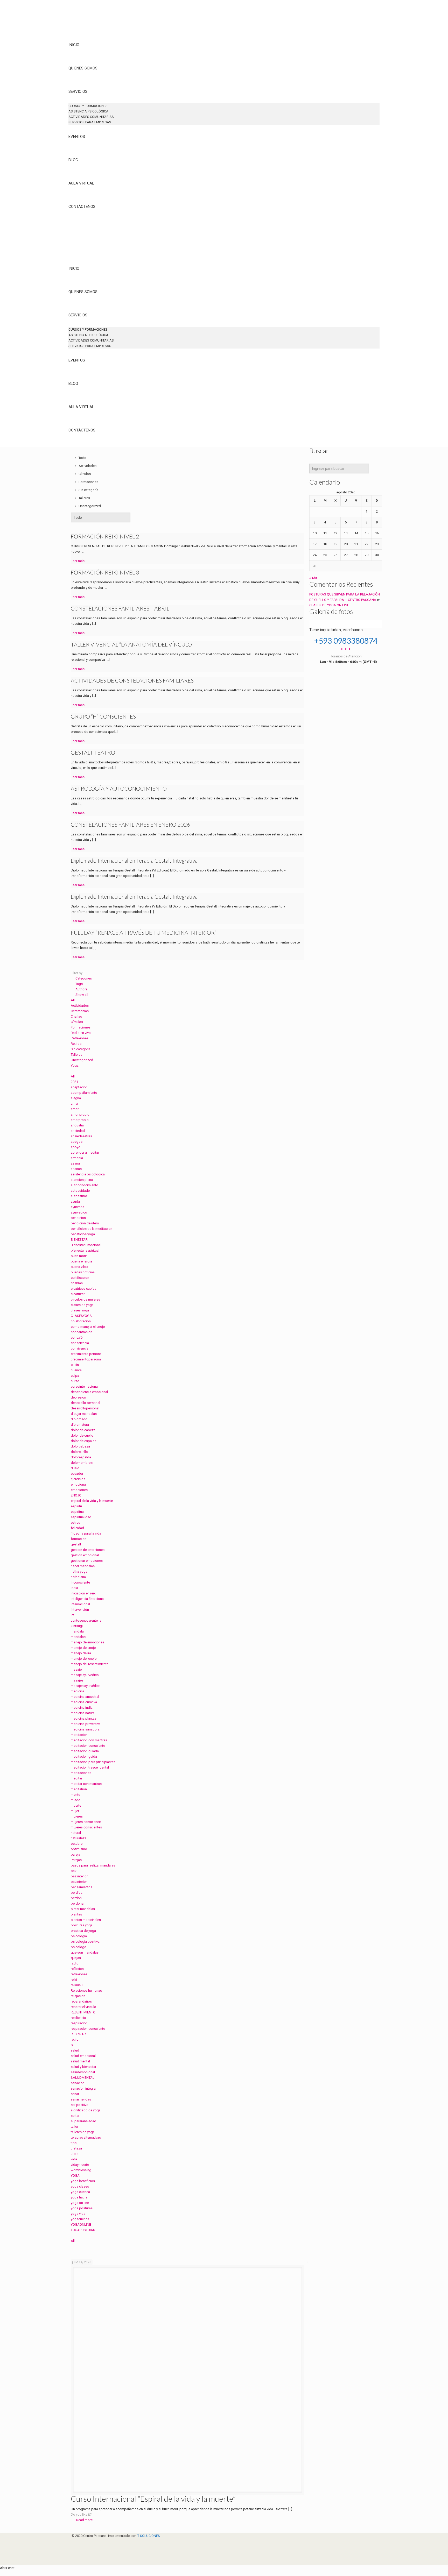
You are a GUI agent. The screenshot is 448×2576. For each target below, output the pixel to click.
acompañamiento (84, 1093)
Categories (84, 978)
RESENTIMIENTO (83, 2012)
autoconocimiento (85, 1185)
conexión (78, 1337)
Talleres (76, 1055)
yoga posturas (82, 2208)
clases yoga (80, 1310)
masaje (76, 1669)
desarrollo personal (85, 1403)
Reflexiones (80, 1038)
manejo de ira (81, 1653)
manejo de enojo (83, 1648)
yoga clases (80, 2186)
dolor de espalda (84, 1441)
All (73, 1000)
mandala (77, 1631)
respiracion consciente (88, 2029)
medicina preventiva (86, 1724)
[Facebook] (74, 2541)
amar (75, 1104)
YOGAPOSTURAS (84, 2230)
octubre (77, 1844)
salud (75, 2050)
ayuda (75, 1201)
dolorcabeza (80, 1446)
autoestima (79, 1196)
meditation (79, 1789)
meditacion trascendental (90, 1767)
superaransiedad (83, 2121)
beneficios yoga (83, 1234)
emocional (79, 1484)
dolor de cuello (82, 1435)
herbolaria (78, 1577)
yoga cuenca (80, 2192)
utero (75, 2154)
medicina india (82, 1708)
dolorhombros (82, 1463)
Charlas (76, 1016)
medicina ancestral (85, 1697)
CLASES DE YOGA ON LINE (329, 605)
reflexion (77, 1969)
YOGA (75, 2176)
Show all (82, 995)
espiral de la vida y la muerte (92, 1501)
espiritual (78, 1512)
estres (75, 1523)
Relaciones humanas (86, 1990)
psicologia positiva (85, 1942)
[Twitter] (74, 2547)
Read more (84, 2520)
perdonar (78, 1903)
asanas (76, 1169)
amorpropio (80, 1120)
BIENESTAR (79, 1240)
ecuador (77, 1474)
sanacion (78, 2083)
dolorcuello (79, 1452)
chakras (77, 1283)
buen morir (79, 1256)
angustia (77, 1125)
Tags (79, 984)
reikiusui (77, 1985)
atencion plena (82, 1180)
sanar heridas (81, 2099)
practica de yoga (83, 1931)
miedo (76, 1800)
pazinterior (79, 1882)
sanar (75, 2094)
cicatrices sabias (83, 1289)
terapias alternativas (86, 2137)
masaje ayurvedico (85, 1675)
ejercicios (78, 1479)
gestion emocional (85, 1555)
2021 (74, 1082)
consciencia (80, 1343)
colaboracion (81, 1321)
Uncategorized (82, 1060)
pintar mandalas (83, 1909)
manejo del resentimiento (90, 1664)
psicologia (79, 1936)
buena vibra (79, 1267)
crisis (75, 1365)
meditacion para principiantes (93, 1762)
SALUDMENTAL (83, 2078)
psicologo (79, 1947)
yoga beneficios (83, 2181)
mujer (75, 1811)
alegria (76, 1098)
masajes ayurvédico (86, 1686)
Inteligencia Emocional (88, 1599)
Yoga (75, 1065)
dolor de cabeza (83, 1430)
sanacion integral (84, 2088)
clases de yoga (82, 1305)
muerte (76, 1805)
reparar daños (81, 2001)
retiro (75, 2039)
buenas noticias (83, 1272)
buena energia (81, 1261)
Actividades (80, 1006)
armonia (77, 1158)
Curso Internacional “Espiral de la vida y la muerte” (153, 2499)
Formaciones (81, 1027)
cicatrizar (78, 1294)
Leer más (78, 561)
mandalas (78, 1637)
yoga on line (80, 2203)
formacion (79, 1539)
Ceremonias (80, 1011)
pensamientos (82, 1887)
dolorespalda (81, 1457)
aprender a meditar (85, 1152)
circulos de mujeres (85, 1299)
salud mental (80, 2061)
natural (76, 1833)
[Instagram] (74, 2552)
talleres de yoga (83, 2132)
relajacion (78, 1996)
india (74, 1588)
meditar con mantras (86, 1784)
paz (74, 1871)
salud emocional (83, 2056)
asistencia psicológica (88, 1174)
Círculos (77, 1022)
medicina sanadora (85, 1729)
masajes (77, 1680)
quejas (76, 1958)
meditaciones (81, 1773)
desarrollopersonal (85, 1408)
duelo (75, 1468)
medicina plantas (84, 1718)
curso (75, 1381)
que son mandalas (85, 1952)
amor (75, 1109)
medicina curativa (84, 1702)
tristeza (76, 2148)
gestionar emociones (87, 1561)
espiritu (76, 1506)
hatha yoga (79, 1571)
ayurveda (78, 1207)
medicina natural (83, 1713)
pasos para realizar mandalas (93, 1865)
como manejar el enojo (88, 1327)
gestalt (76, 1544)
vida (74, 2159)
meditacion (79, 1735)
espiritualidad (81, 1517)
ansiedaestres (81, 1136)
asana (75, 1163)
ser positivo (80, 2105)
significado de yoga (86, 2110)
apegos (77, 1142)
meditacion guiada (85, 1751)
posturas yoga (82, 1925)
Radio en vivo (81, 1033)
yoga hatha (79, 2197)
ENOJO (76, 1495)
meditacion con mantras (89, 1740)
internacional (80, 1604)
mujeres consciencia (86, 1822)
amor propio (80, 1114)
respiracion (79, 2023)
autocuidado (80, 1191)
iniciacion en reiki (84, 1593)
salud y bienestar (83, 2067)
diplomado (79, 1419)
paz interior (79, 1876)
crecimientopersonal (86, 1359)
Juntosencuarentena (86, 1620)
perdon (76, 1898)
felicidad (77, 1528)
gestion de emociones (88, 1550)
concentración (82, 1332)
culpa (75, 1376)
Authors (81, 989)
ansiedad (78, 1131)
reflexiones (79, 1974)
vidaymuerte (80, 2165)
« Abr (313, 578)
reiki (74, 1980)
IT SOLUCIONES (148, 2536)
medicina (78, 1691)
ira (73, 1615)
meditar (76, 1778)
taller (74, 2127)
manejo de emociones (87, 1642)
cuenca (76, 1370)
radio (75, 1963)
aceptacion (79, 1087)
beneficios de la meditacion (92, 1229)
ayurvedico (79, 1212)
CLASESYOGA (81, 1316)
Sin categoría (81, 1049)
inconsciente (80, 1582)
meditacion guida (84, 1757)
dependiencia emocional (89, 1392)
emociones (79, 1490)
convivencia (80, 1348)
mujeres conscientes (86, 1827)
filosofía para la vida (86, 1533)
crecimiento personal (87, 1354)
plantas (76, 1914)
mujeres (77, 1816)
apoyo (76, 1147)
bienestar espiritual (85, 1250)
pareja (75, 1854)
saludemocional (83, 2072)
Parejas (76, 1860)
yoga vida (78, 2214)
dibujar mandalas (84, 1414)
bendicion (78, 1218)
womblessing (81, 2170)
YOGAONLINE (81, 2224)
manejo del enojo (84, 1659)
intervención (80, 1610)
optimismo (79, 1849)
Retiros (76, 1044)
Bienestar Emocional (86, 1245)
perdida (77, 1893)
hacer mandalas (83, 1566)
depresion (78, 1397)
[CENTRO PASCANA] (83, 26)
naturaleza (79, 1838)
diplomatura (80, 1425)
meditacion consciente (88, 1746)
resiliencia (78, 2018)
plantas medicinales (86, 1920)
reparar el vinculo (83, 2007)
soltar (75, 2116)
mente (75, 1795)
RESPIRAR (78, 2034)
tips (74, 2143)
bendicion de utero (85, 1223)
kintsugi (77, 1626)
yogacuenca (80, 2219)
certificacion (80, 1278)
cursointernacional (85, 1386)
